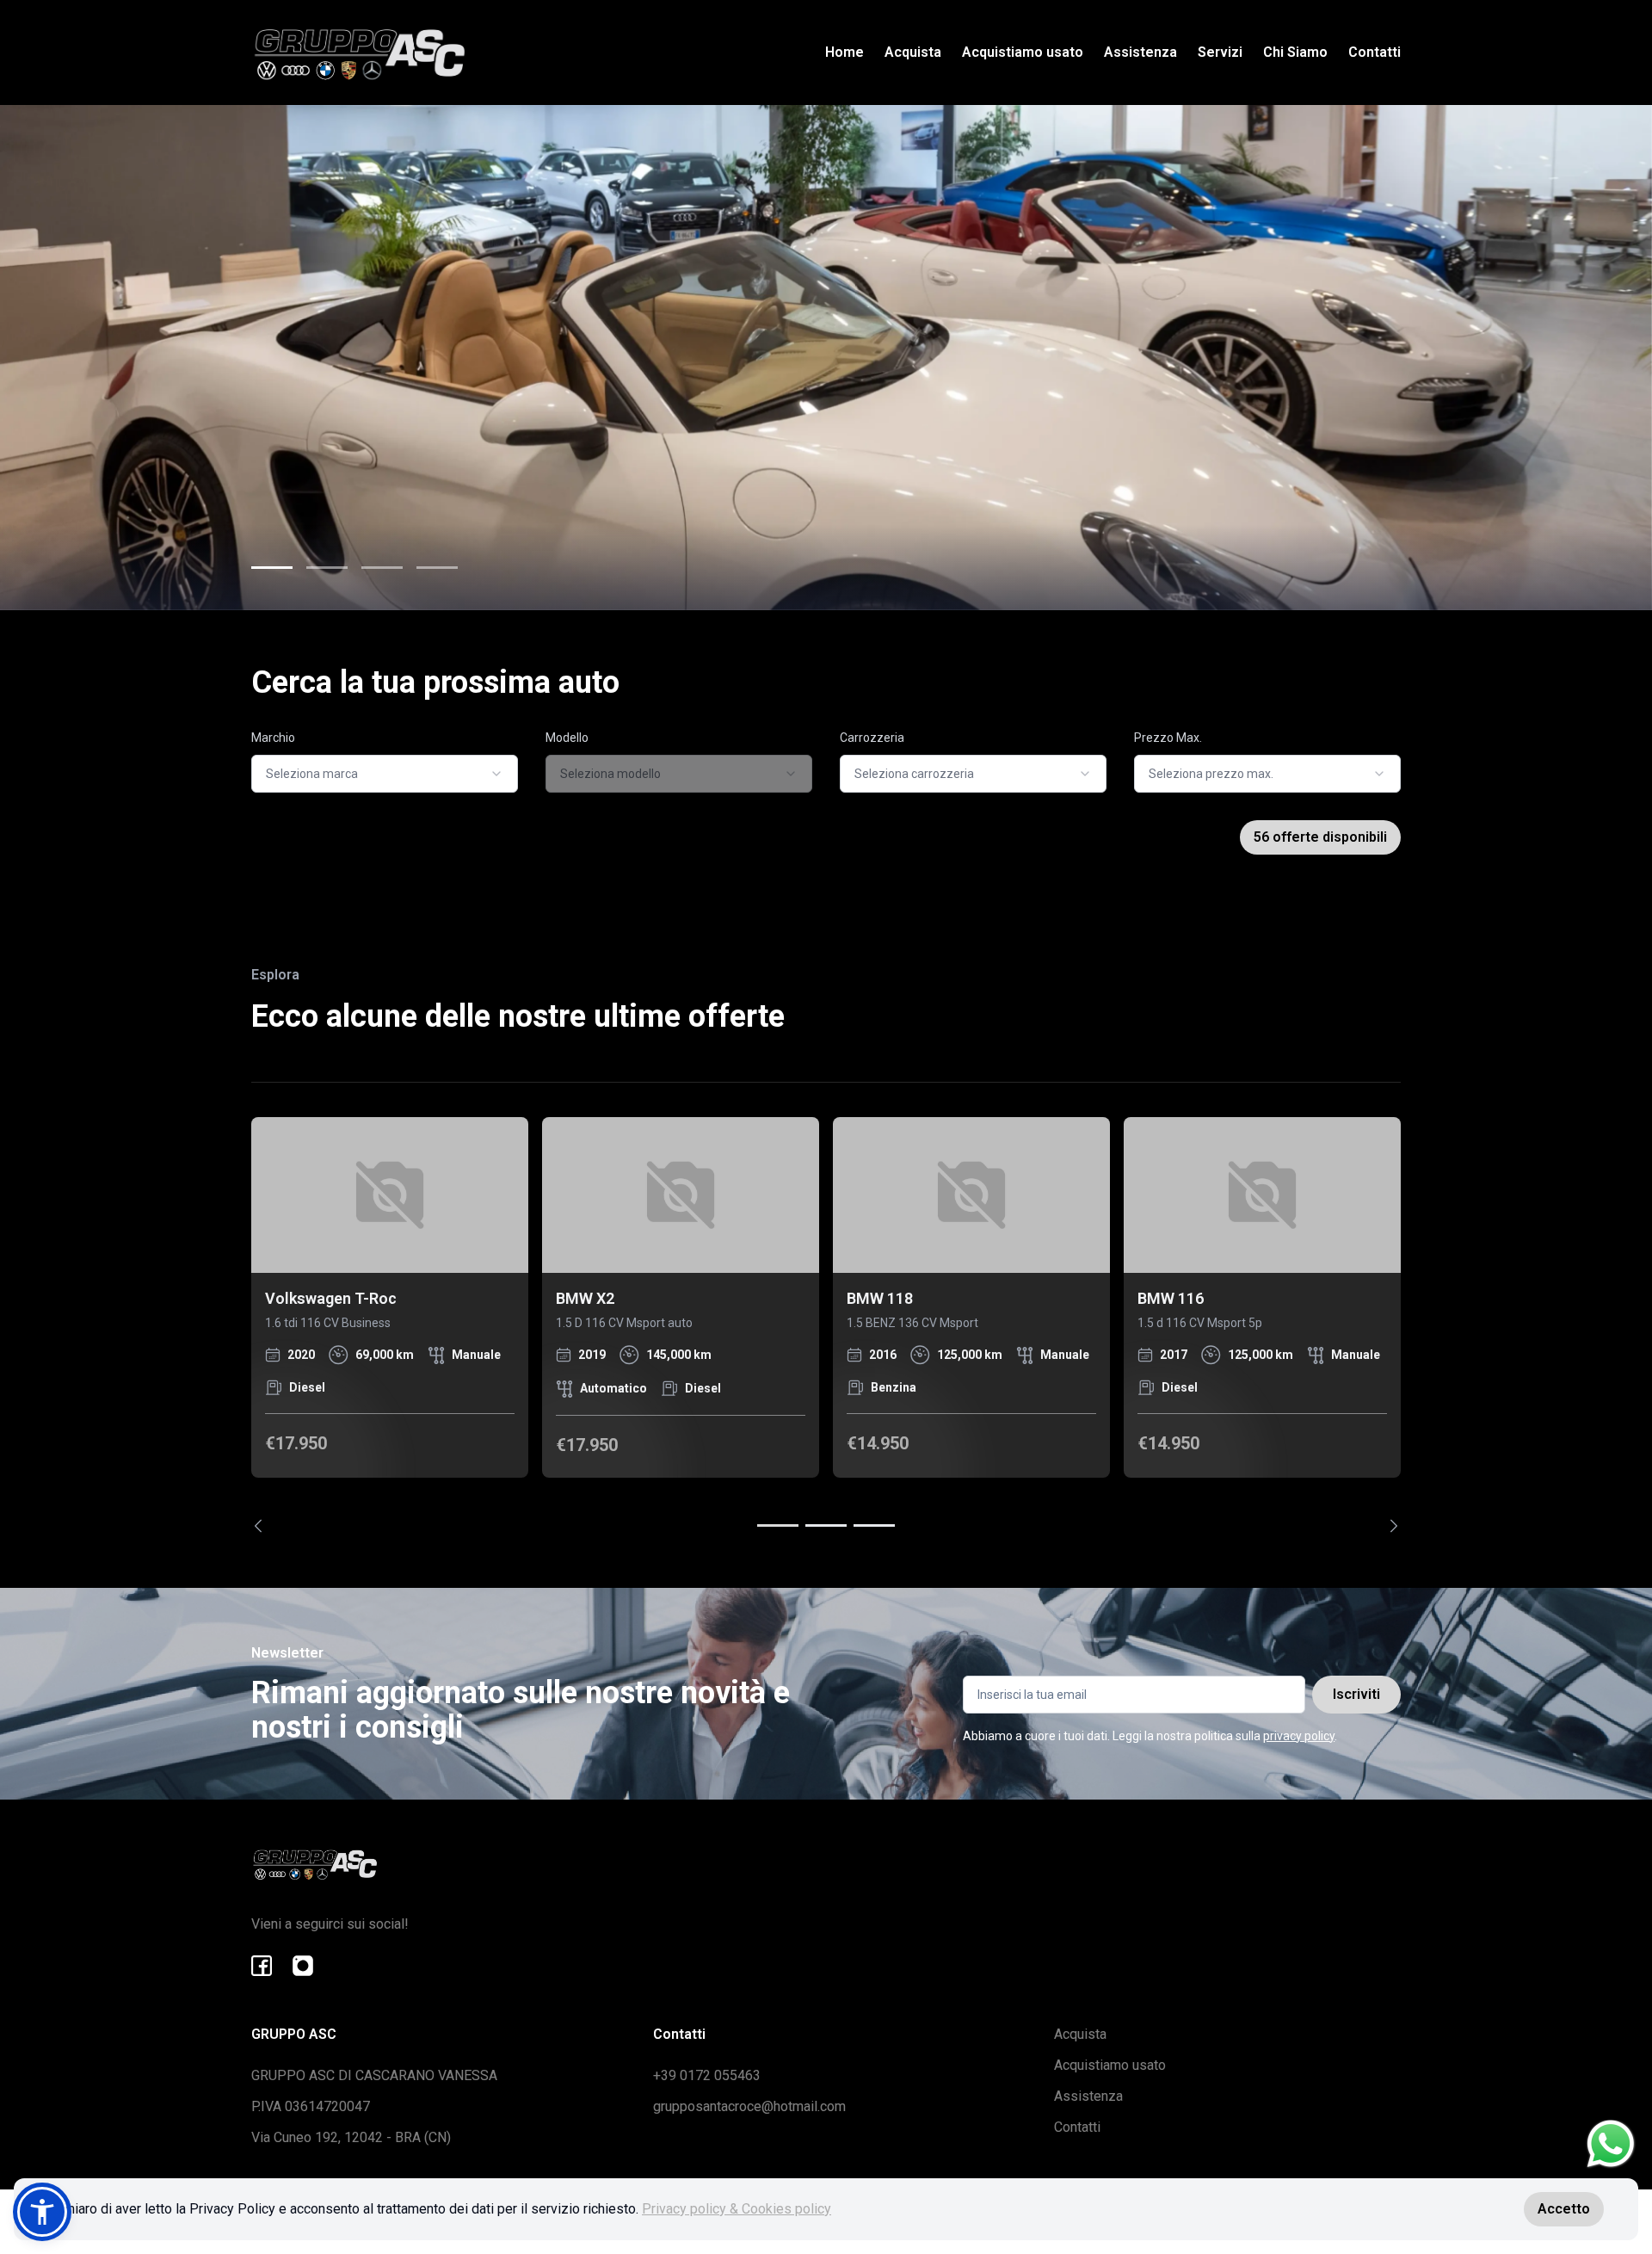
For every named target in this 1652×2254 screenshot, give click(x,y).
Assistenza (1140, 52)
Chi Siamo (1295, 52)
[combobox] (385, 774)
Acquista (913, 52)
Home (844, 52)
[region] (826, 1325)
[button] (42, 2212)
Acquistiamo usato (1023, 52)
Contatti (1375, 52)
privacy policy (1299, 1736)
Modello (567, 738)
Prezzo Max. (1168, 738)
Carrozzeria (872, 738)
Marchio (273, 738)
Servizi (1220, 52)
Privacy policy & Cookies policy (737, 2209)
